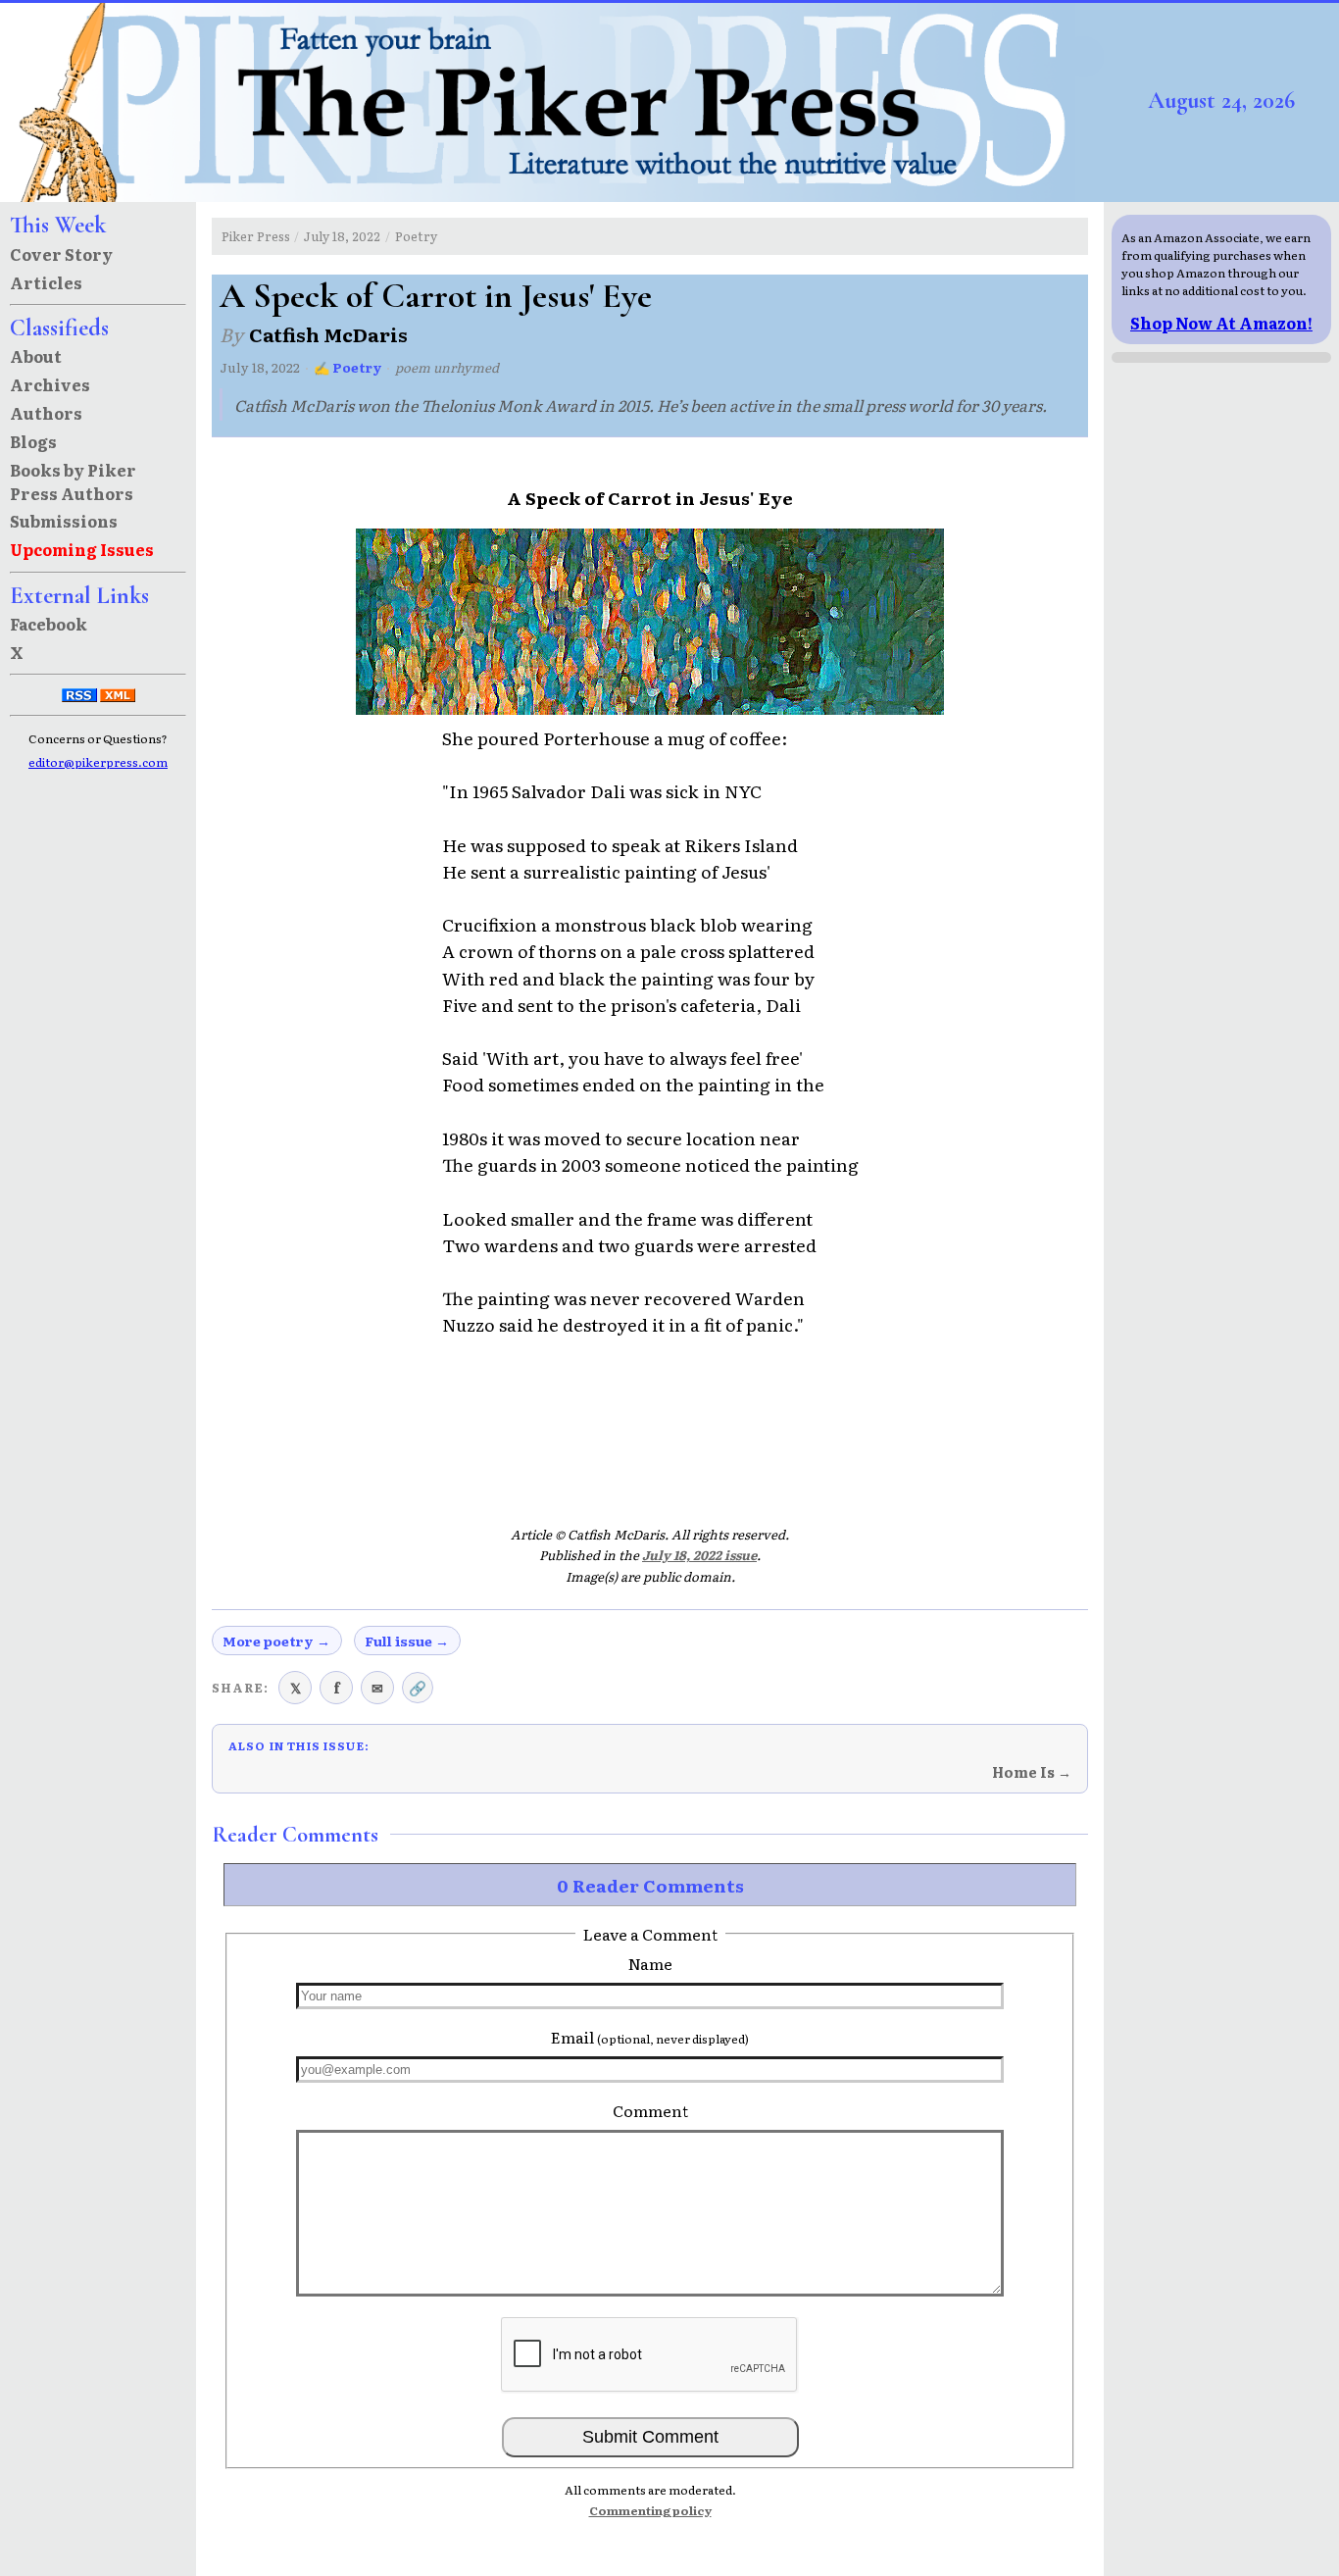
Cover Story (61, 254)
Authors (46, 413)
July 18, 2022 (342, 236)
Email (650, 2037)
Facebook (49, 624)
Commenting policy (650, 2510)
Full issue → (407, 1641)
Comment (650, 2110)
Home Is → (1032, 1772)
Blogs (33, 441)
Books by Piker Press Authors (73, 481)
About (36, 356)
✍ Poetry (348, 367)
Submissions (64, 521)
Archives (50, 384)
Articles (46, 282)
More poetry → (276, 1641)
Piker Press (256, 236)
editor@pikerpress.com (98, 762)
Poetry (416, 236)
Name (650, 1963)
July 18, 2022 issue (699, 1555)
